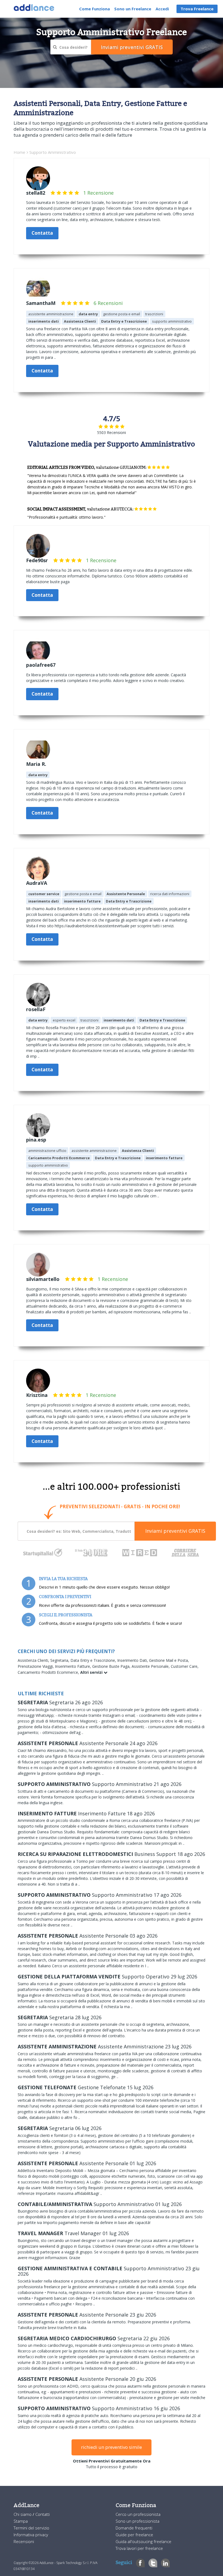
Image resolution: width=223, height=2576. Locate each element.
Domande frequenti (134, 2528)
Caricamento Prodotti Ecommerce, (49, 1672)
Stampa (21, 2521)
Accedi (162, 9)
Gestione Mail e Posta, (169, 1660)
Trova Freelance (197, 9)
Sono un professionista (137, 2521)
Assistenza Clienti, (34, 1660)
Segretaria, (60, 1660)
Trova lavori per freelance (139, 2548)
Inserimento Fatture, (74, 1666)
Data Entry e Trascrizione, (94, 1660)
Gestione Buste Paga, (112, 1666)
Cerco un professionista (138, 2514)
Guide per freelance (134, 2535)
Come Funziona (95, 9)
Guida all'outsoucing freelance (143, 2541)
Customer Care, (185, 1666)
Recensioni (24, 2541)
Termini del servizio (31, 2528)
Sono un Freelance (133, 9)
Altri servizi (92, 1672)
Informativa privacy (31, 2535)
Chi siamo (23, 2514)
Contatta (42, 233)
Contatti (43, 2514)
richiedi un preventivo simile (112, 2447)
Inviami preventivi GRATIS (175, 1531)
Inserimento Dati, (133, 1660)
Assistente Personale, (151, 1666)
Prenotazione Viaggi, (36, 1666)
